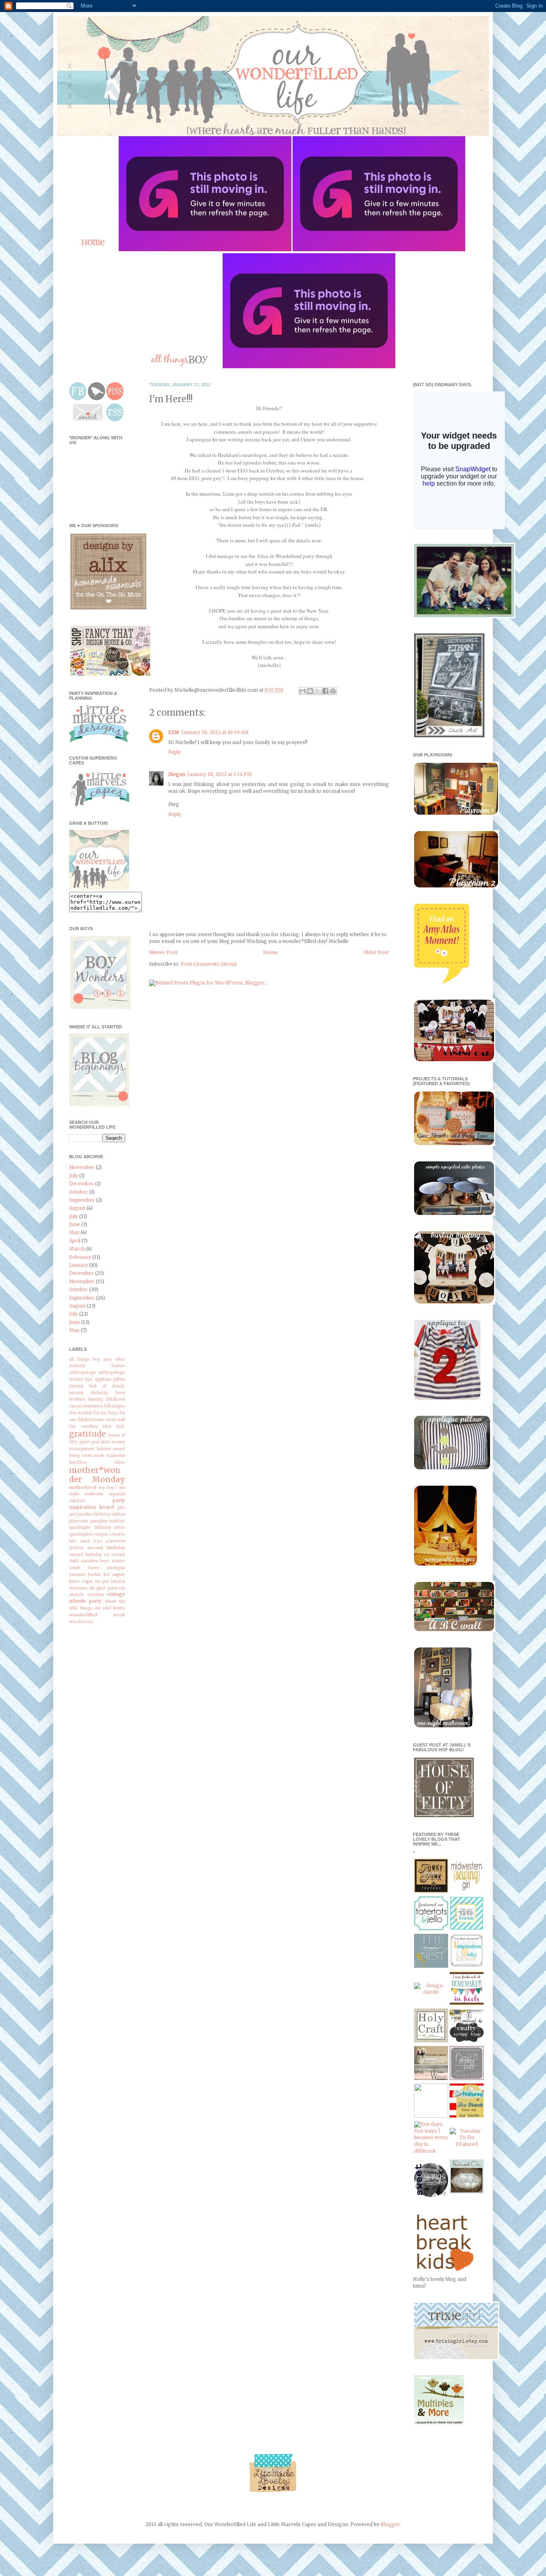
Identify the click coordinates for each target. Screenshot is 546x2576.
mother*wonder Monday (97, 1475)
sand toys (91, 1541)
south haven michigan (97, 1568)
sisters (118, 1561)
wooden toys (82, 1622)
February (80, 1257)
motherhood (83, 1487)
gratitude (88, 1434)
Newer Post (163, 952)
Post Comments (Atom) (209, 964)
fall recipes (115, 1406)
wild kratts (114, 1608)
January (79, 1265)
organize (117, 1494)
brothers (77, 1399)
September (82, 1200)
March (77, 1249)
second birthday (106, 1548)
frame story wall (109, 1420)
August (77, 1208)
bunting (96, 1399)
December (82, 1184)
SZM (174, 732)
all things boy (85, 1359)
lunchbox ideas (97, 1463)
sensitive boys (95, 1561)
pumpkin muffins (108, 1521)
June (75, 1224)
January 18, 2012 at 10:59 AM (215, 732)
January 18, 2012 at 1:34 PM (220, 774)
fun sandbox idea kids (97, 1427)
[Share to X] (318, 691)
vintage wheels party (97, 1598)
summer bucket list (90, 1575)
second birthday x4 (89, 1555)
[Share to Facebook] (325, 691)
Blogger (390, 2524)
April (75, 1241)
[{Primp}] (431, 2078)
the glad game (103, 1588)
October (79, 1192)
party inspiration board (97, 1504)
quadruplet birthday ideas (97, 1528)
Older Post (376, 952)
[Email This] (303, 691)
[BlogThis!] (310, 691)
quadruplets (81, 1534)
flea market (81, 1413)
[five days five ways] (431, 2151)
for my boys (106, 1413)
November (82, 1167)
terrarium (78, 1588)
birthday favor (108, 1393)
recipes (101, 1534)
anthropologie (83, 1373)
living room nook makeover (97, 1456)
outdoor (77, 1501)
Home (270, 952)
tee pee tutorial (110, 1582)
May (74, 1232)
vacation (96, 1595)
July (74, 1176)
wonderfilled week (97, 1615)
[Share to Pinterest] (333, 691)
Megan (177, 774)
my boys (108, 1488)
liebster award (111, 1449)
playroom (79, 1521)
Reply (175, 752)
